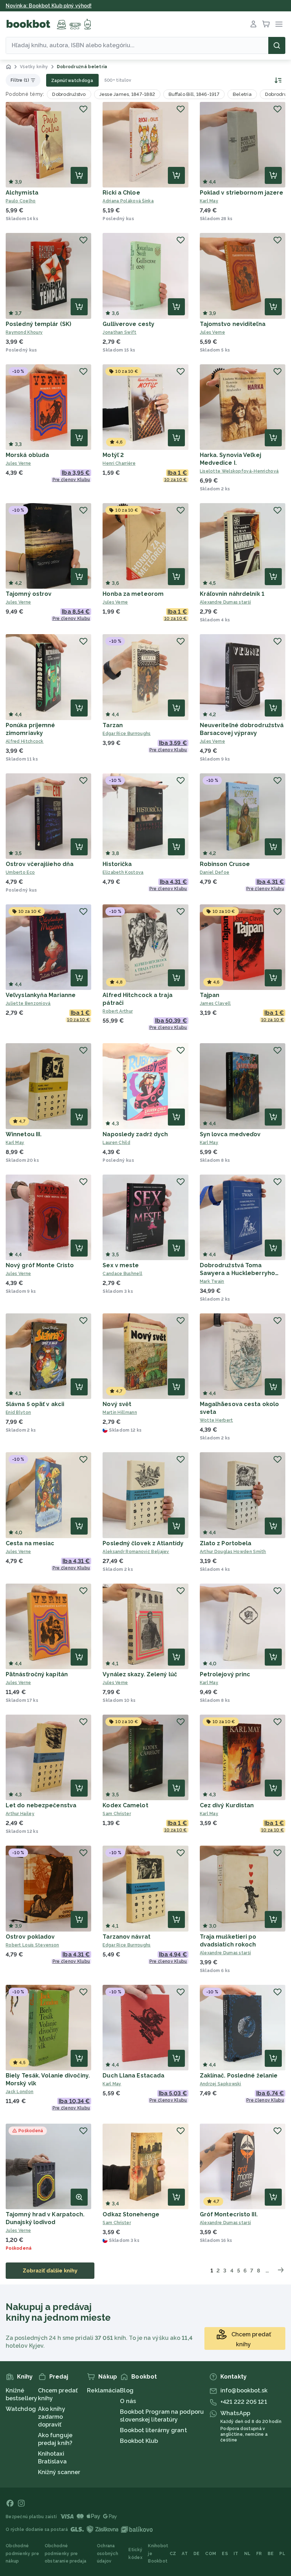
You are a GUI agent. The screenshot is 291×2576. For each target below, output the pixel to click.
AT (185, 2554)
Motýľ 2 (113, 455)
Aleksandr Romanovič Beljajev (136, 1552)
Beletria (242, 94)
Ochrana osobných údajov (108, 2553)
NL (248, 2554)
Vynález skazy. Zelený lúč (140, 1674)
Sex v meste (121, 1265)
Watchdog (21, 2409)
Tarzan (113, 725)
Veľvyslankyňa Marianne (41, 995)
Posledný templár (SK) (39, 324)
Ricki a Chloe (121, 193)
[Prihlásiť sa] (253, 24)
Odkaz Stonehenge (131, 2214)
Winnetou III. (24, 1134)
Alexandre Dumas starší (226, 602)
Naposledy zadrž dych (135, 1134)
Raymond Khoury (24, 332)
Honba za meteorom (133, 594)
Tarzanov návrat (127, 1937)
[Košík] (266, 24)
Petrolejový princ (225, 1674)
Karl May (209, 201)
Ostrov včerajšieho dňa (40, 864)
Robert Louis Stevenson (32, 1945)
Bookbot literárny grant (153, 2430)
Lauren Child (116, 1143)
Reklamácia (103, 2390)
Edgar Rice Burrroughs (127, 734)
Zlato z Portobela (226, 1543)
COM (211, 2554)
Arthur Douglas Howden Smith (233, 1552)
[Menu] (279, 24)
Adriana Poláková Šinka (128, 201)
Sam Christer (117, 1814)
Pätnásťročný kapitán (37, 1674)
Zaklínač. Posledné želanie (239, 2076)
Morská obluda (27, 455)
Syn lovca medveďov (230, 1134)
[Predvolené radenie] (277, 80)
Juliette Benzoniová (28, 1003)
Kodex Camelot (125, 1805)
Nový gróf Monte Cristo (40, 1265)
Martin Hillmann (120, 1412)
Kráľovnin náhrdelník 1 (232, 594)
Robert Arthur (118, 1011)
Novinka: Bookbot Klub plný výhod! (49, 6)
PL (282, 2554)
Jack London (20, 2092)
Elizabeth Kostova (123, 872)
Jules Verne (212, 332)
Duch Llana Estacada (133, 2076)
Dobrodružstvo (69, 94)
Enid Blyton (18, 1412)
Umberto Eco (20, 872)
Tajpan (210, 995)
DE (197, 2554)
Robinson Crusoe (225, 864)
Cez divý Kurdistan (227, 1805)
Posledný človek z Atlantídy (143, 1543)
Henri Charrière (119, 463)
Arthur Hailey (20, 1814)
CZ (173, 2554)
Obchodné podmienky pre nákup (22, 2553)
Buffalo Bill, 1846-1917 (194, 94)
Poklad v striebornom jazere (242, 193)
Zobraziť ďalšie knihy (50, 2270)
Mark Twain (212, 1281)
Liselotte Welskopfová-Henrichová (239, 471)
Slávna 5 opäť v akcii (35, 1404)
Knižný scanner (59, 2472)
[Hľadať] (277, 45)
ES (225, 2554)
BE (271, 2554)
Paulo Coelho (21, 201)
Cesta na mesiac (30, 1543)
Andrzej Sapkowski (221, 2084)
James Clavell (215, 1003)
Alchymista (22, 193)
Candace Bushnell (122, 1274)
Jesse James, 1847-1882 (127, 94)
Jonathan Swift (119, 332)
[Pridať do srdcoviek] (83, 109)
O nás (128, 2401)
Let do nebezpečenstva (41, 1805)
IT (236, 2554)
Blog (127, 2390)
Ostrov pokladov (30, 1937)
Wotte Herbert (216, 1420)
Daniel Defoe (215, 872)
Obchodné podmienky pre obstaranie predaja (65, 2553)
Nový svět (117, 1404)
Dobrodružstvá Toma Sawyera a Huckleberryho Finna (237, 1273)
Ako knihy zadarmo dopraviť (52, 2417)
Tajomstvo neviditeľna (233, 324)
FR (259, 2554)
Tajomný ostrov (29, 594)
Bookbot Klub (139, 2441)
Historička (117, 864)
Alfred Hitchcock (25, 741)
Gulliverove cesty (128, 324)
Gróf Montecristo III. (229, 2214)
